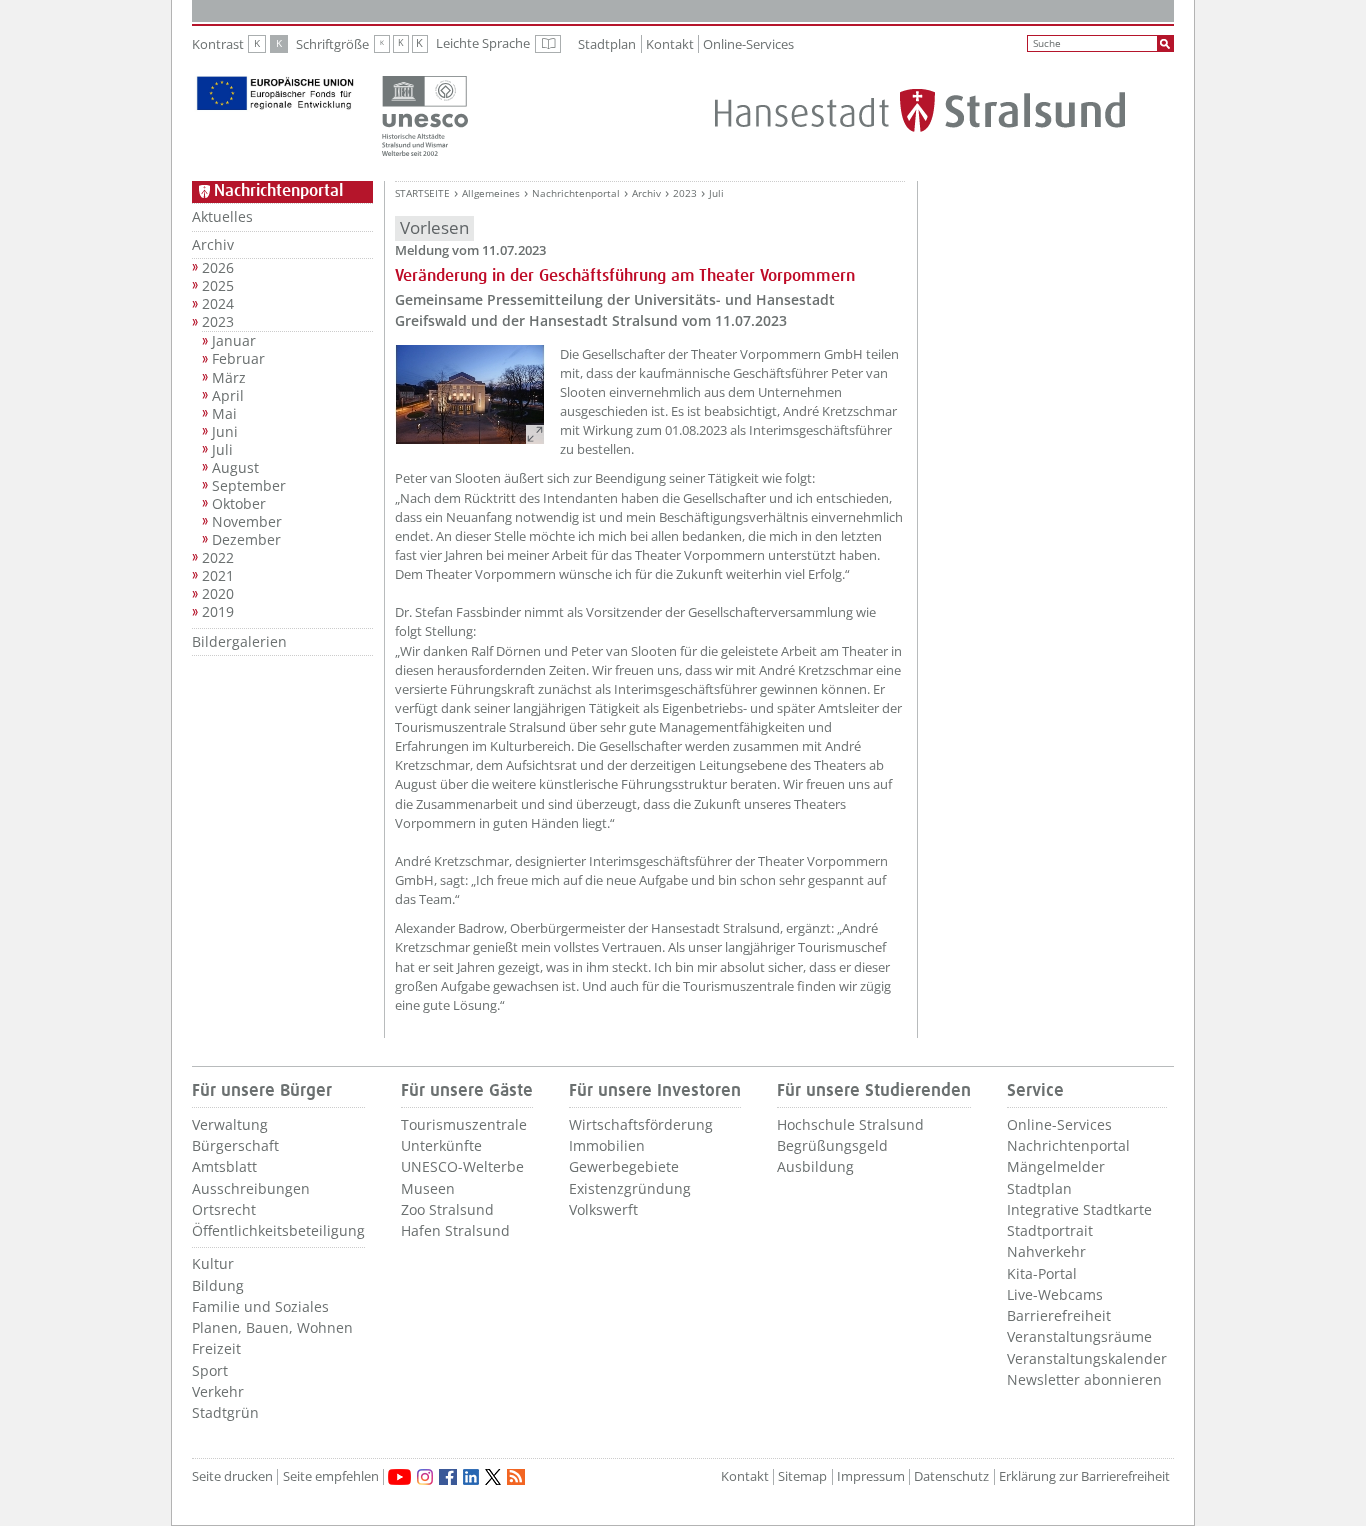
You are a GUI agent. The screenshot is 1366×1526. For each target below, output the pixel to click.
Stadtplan (607, 44)
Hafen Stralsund (455, 1230)
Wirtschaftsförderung (641, 1124)
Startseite (422, 193)
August (235, 468)
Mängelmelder (1056, 1166)
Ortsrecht (224, 1209)
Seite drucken (232, 1476)
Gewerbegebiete (624, 1166)
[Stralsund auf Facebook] (448, 1477)
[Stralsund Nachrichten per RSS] (516, 1477)
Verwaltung (230, 1124)
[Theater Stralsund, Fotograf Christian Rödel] (470, 394)
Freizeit (216, 1348)
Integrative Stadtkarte (1079, 1209)
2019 (218, 612)
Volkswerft (603, 1209)
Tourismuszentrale (464, 1124)
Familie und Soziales (260, 1306)
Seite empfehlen (331, 1476)
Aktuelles (222, 216)
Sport (210, 1370)
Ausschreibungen (251, 1188)
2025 (218, 286)
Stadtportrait (1050, 1230)
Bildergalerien (239, 641)
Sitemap (802, 1476)
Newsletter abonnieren (1084, 1379)
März (229, 378)
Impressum (871, 1476)
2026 (218, 268)
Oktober (239, 504)
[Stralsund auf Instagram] (425, 1477)
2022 (218, 558)
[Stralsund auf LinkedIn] (471, 1477)
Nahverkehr (1046, 1251)
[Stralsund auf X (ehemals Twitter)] (493, 1477)
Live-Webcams (1055, 1294)
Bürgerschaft (235, 1145)
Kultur (213, 1263)
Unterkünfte (441, 1145)
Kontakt (670, 44)
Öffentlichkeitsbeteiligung (278, 1230)
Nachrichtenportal (576, 193)
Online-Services (748, 44)
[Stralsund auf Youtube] (399, 1477)
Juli (222, 450)
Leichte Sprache (498, 44)
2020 (218, 594)
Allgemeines (491, 193)
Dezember (246, 540)
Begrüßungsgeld (832, 1145)
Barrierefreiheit (1059, 1315)
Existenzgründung (630, 1188)
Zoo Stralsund (447, 1209)
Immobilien (607, 1145)
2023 (218, 322)
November (247, 522)
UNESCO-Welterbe (462, 1166)
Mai (224, 414)
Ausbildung (815, 1166)
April (228, 396)
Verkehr (218, 1391)
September (249, 486)
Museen (428, 1188)
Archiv (213, 244)
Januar (234, 341)
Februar (238, 359)
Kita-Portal (1042, 1273)
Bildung (218, 1285)
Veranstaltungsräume (1079, 1336)
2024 (218, 304)
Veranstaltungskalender (1087, 1358)
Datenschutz (951, 1476)
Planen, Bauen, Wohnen (272, 1327)
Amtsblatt (224, 1166)
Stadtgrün (225, 1412)
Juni (225, 432)
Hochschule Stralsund (850, 1124)
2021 (218, 576)
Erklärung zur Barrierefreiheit (1084, 1476)
